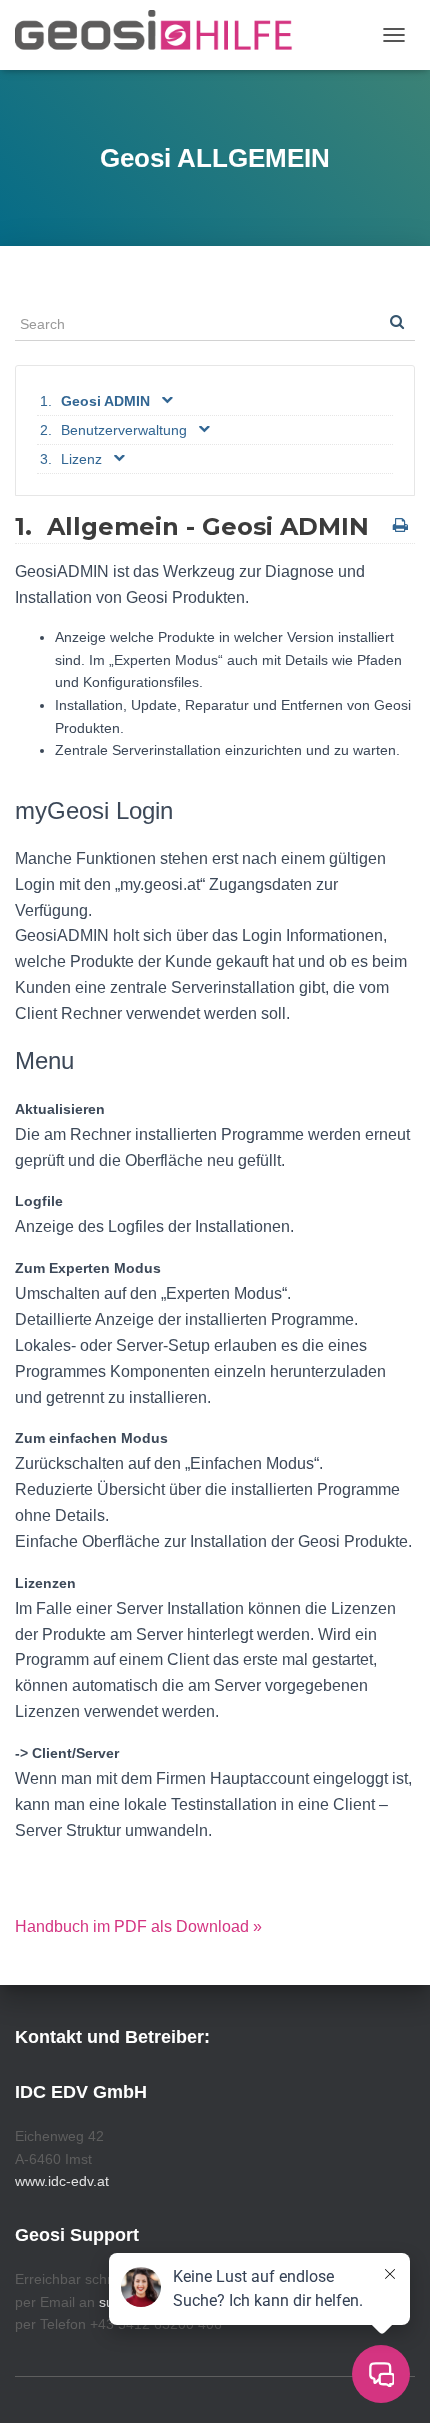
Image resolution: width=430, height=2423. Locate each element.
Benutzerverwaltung (124, 430)
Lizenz (81, 459)
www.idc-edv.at (62, 2181)
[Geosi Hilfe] (161, 35)
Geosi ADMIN (105, 401)
